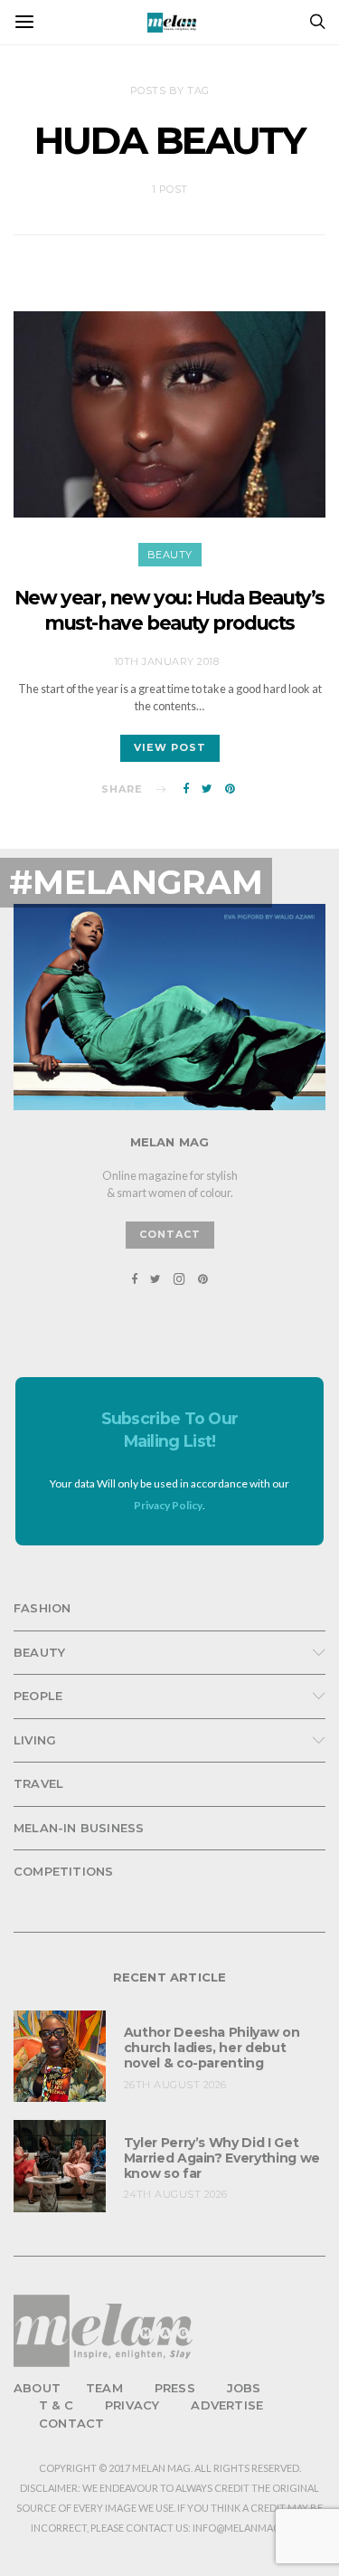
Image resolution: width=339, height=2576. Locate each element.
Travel (38, 1783)
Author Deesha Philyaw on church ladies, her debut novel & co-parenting (212, 2048)
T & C (56, 2405)
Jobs (244, 2388)
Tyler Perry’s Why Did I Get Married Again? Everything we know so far (222, 2158)
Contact (71, 2423)
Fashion (42, 1608)
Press (175, 2388)
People (38, 1696)
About (37, 2388)
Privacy (132, 2405)
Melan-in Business (79, 1828)
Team (104, 2388)
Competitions (63, 1871)
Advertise (227, 2405)
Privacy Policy (168, 1505)
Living (35, 1740)
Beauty (170, 555)
